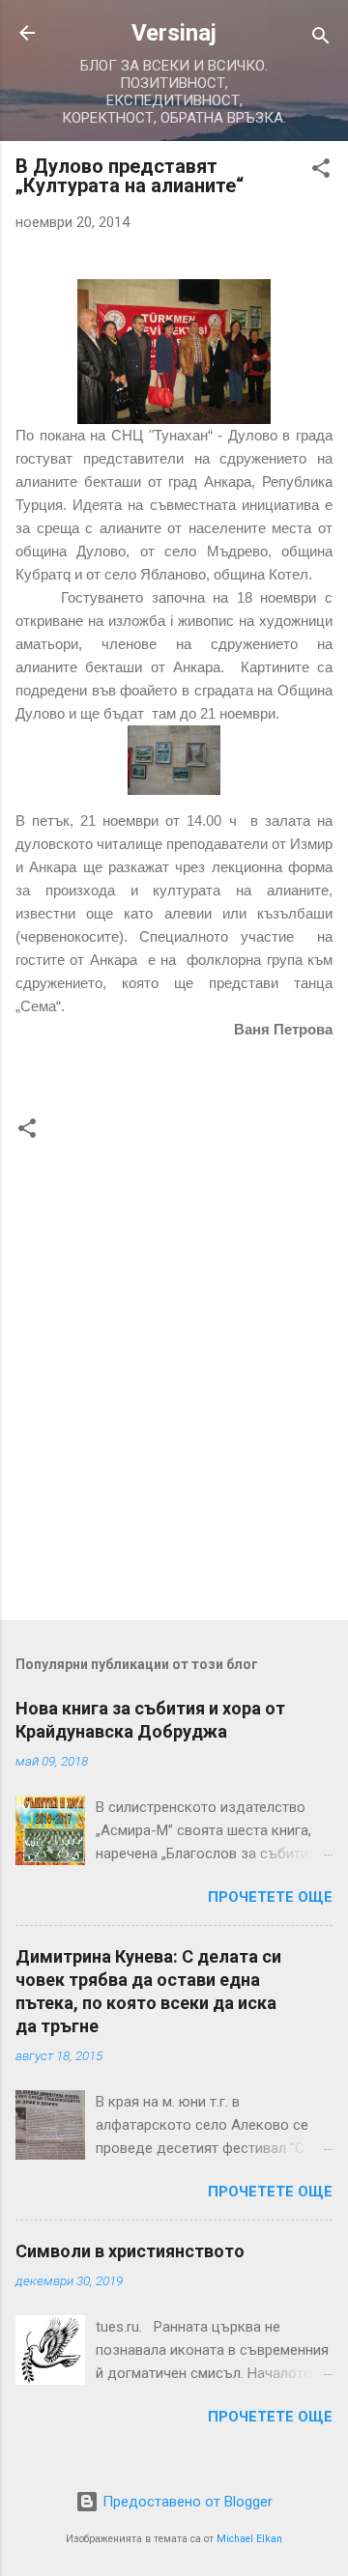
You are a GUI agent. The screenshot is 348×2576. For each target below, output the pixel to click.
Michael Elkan (249, 2539)
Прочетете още (270, 1897)
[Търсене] (321, 39)
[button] (321, 171)
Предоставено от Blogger (186, 2502)
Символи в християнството (130, 2251)
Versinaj (174, 33)
